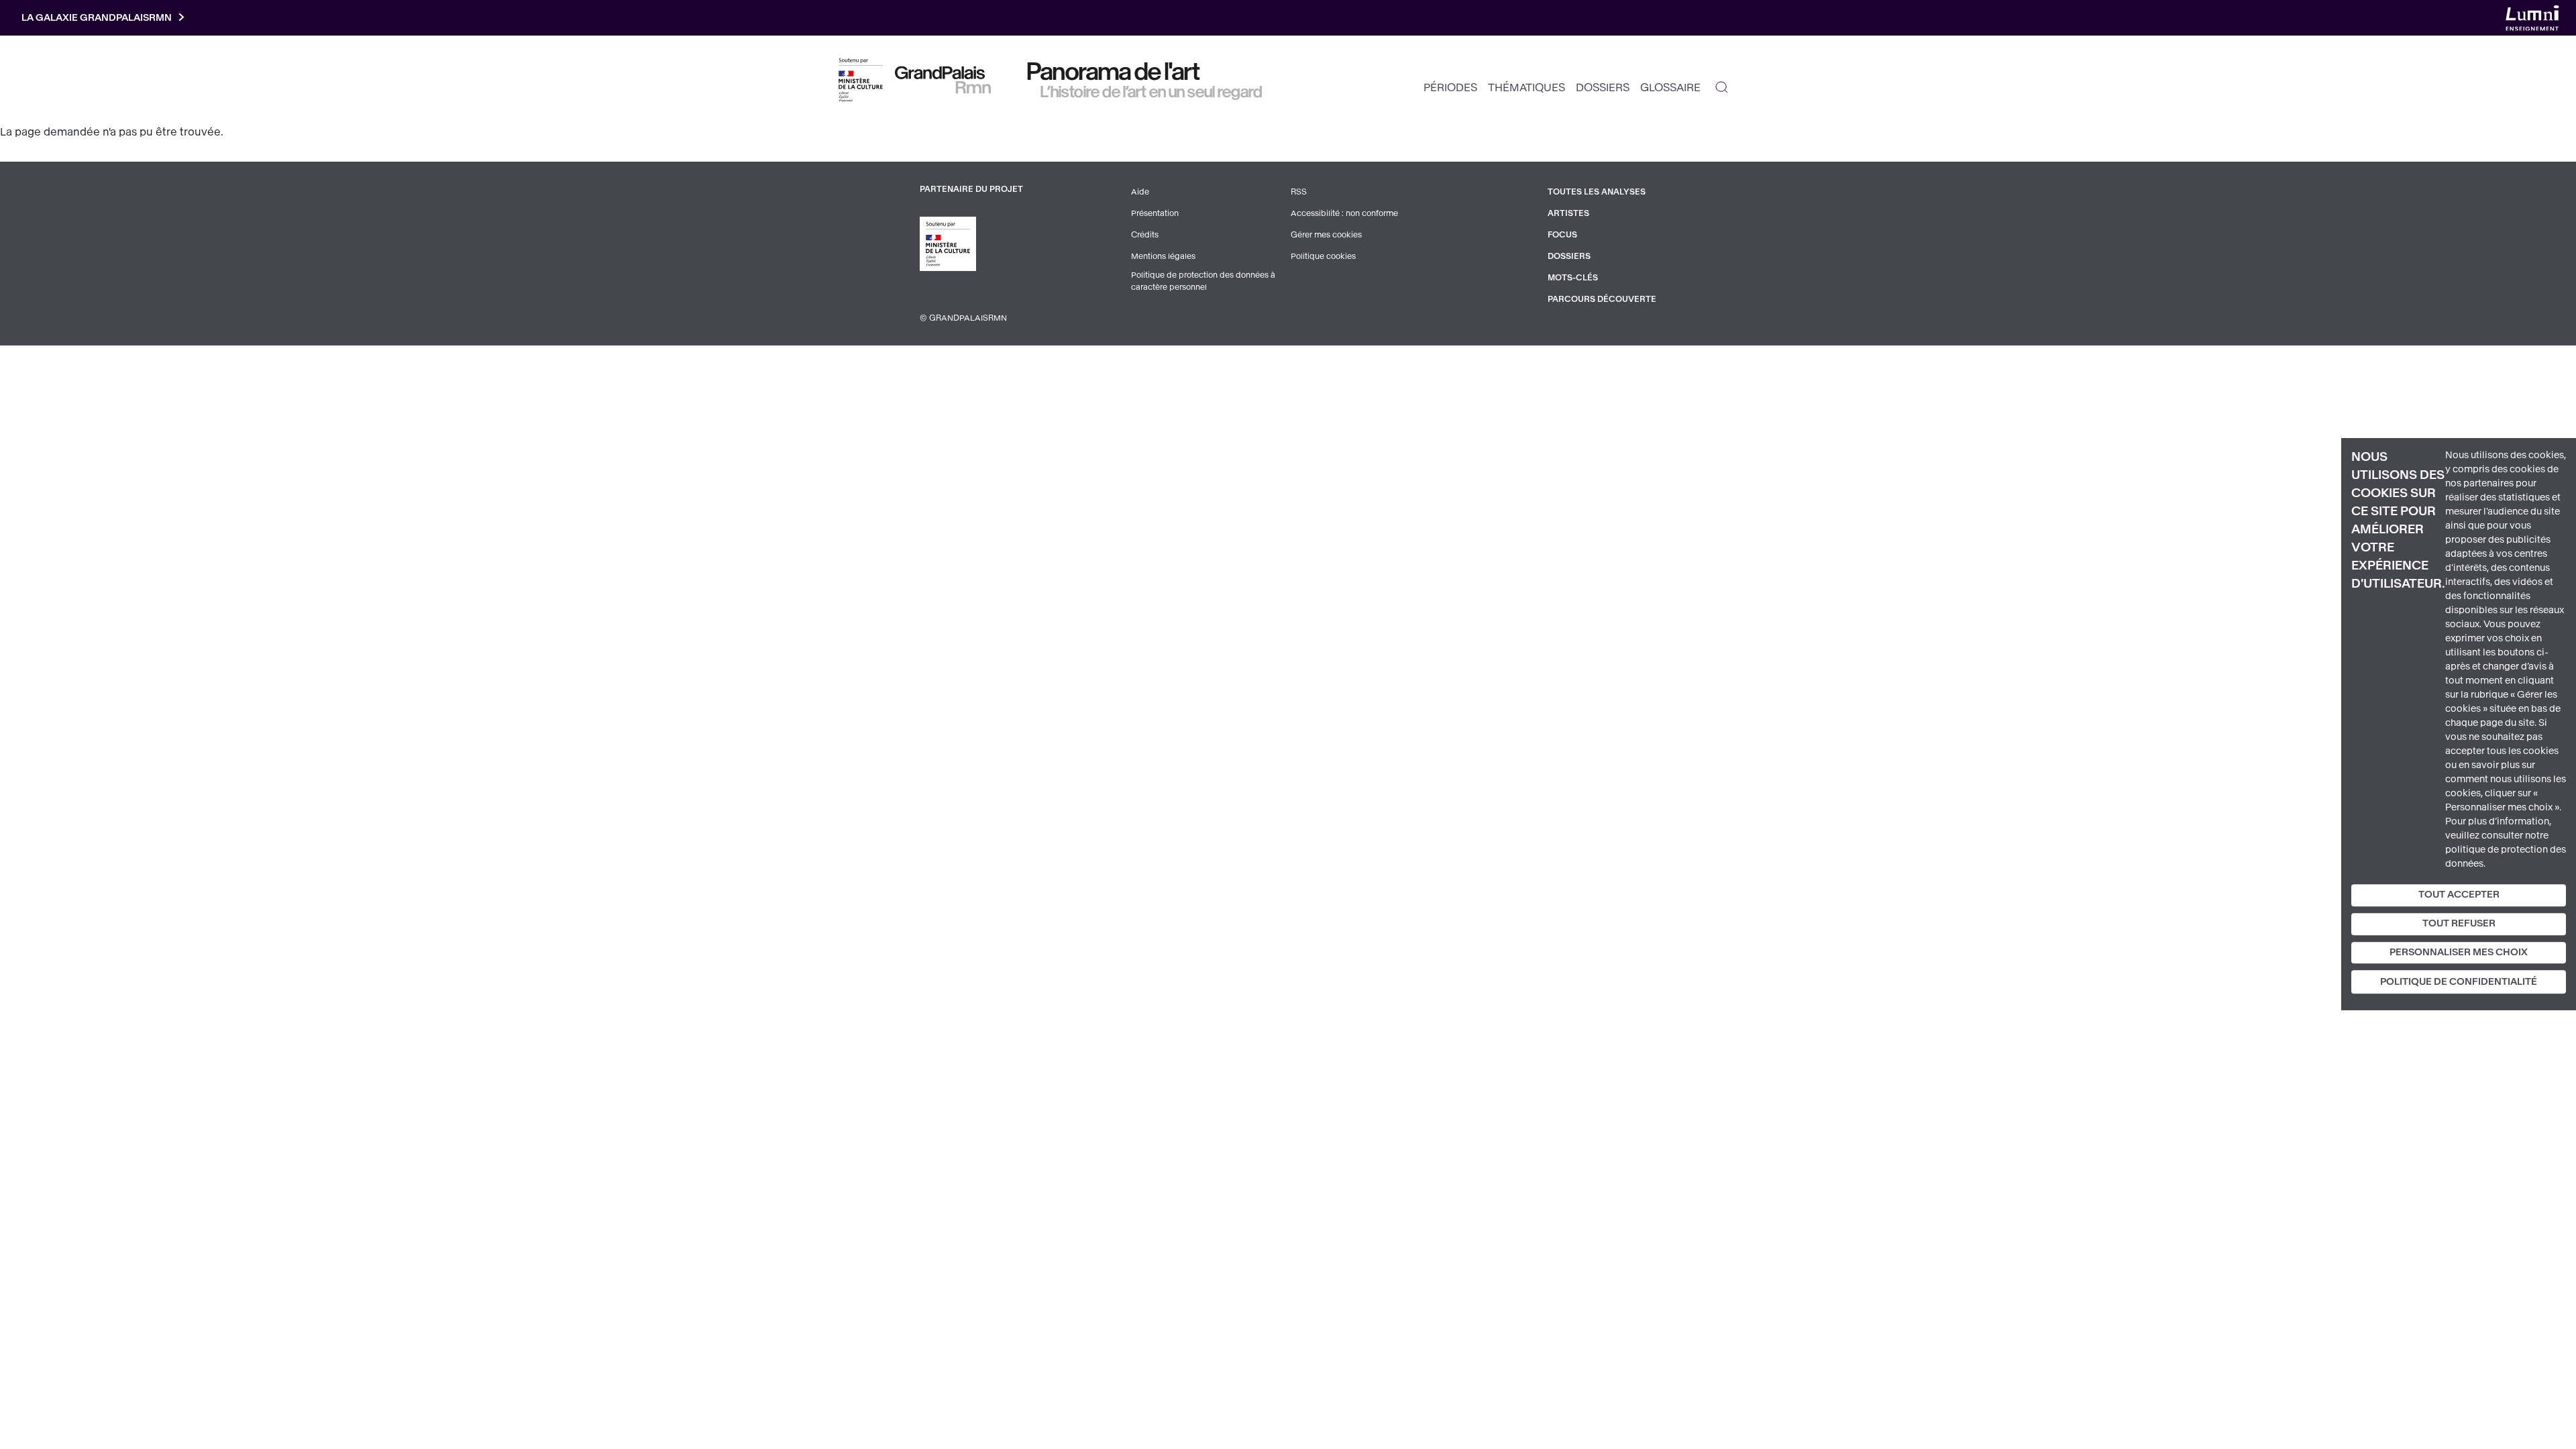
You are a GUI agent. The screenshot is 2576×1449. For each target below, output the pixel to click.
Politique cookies (1323, 256)
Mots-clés (1573, 278)
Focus (1562, 235)
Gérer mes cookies (1326, 235)
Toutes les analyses (1597, 192)
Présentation (1155, 213)
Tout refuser (2459, 923)
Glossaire (1670, 88)
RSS (1299, 192)
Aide (1140, 192)
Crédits (1145, 235)
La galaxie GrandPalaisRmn (97, 18)
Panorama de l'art (1114, 72)
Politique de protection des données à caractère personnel (1203, 281)
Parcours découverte (1602, 299)
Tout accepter (2459, 895)
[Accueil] (943, 80)
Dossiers (1603, 88)
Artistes (1568, 213)
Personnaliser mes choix (2459, 952)
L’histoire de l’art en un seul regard (1151, 92)
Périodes (1450, 88)
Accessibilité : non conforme (1344, 213)
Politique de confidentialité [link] (2459, 982)
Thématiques (1526, 88)
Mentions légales (1163, 256)
